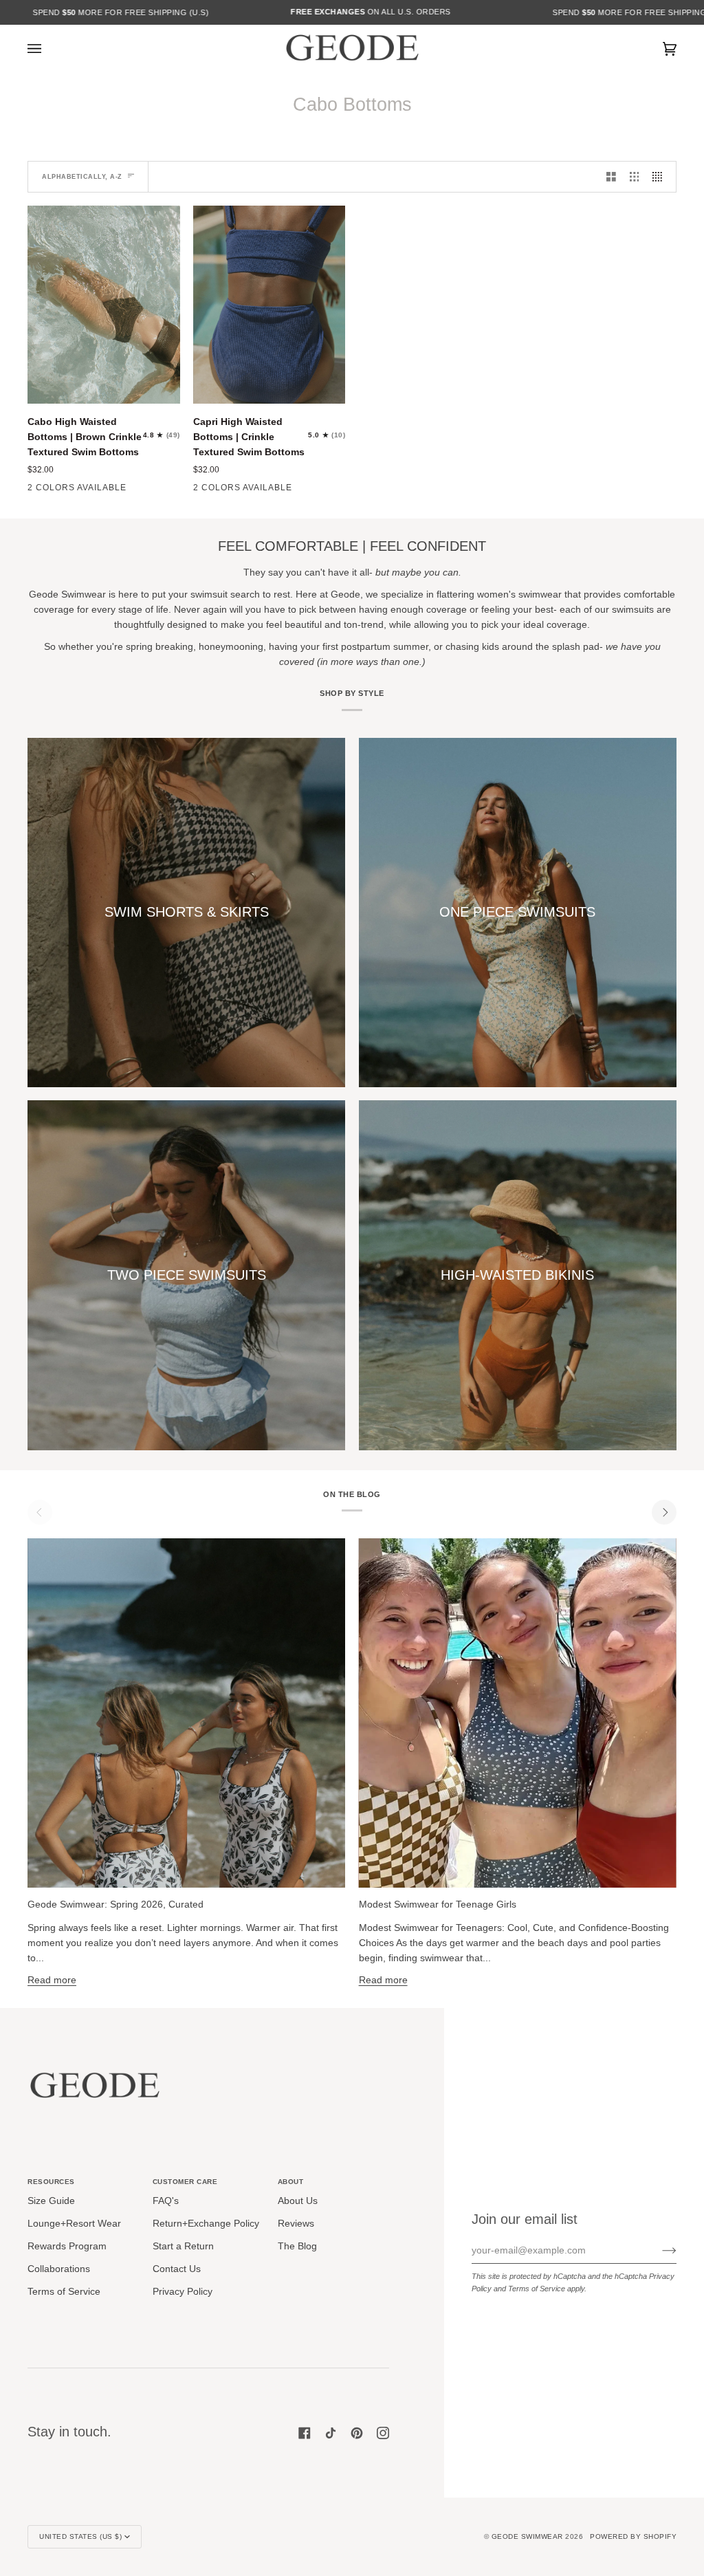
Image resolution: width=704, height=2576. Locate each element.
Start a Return (183, 2246)
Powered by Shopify (633, 2536)
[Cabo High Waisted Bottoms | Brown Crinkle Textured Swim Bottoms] (104, 305)
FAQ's (166, 2201)
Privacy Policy (183, 2292)
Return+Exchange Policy (206, 2224)
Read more (52, 1980)
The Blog (297, 2246)
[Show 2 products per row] (611, 176)
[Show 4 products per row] (661, 176)
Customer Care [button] (185, 2182)
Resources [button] (51, 2182)
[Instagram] (383, 2433)
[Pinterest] (357, 2433)
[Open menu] (48, 49)
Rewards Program (67, 2246)
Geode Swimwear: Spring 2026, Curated (115, 1904)
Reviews (296, 2224)
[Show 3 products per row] (635, 176)
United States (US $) (80, 2536)
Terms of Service (537, 2289)
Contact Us (177, 2269)
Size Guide (51, 2201)
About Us (298, 2201)
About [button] (291, 2182)
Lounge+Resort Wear (74, 2224)
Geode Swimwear (529, 2536)
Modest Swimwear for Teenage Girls (438, 1904)
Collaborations (59, 2269)
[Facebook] (305, 2433)
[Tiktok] (331, 2433)
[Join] (658, 2251)
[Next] (664, 1512)
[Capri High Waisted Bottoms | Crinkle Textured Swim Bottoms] (269, 305)
